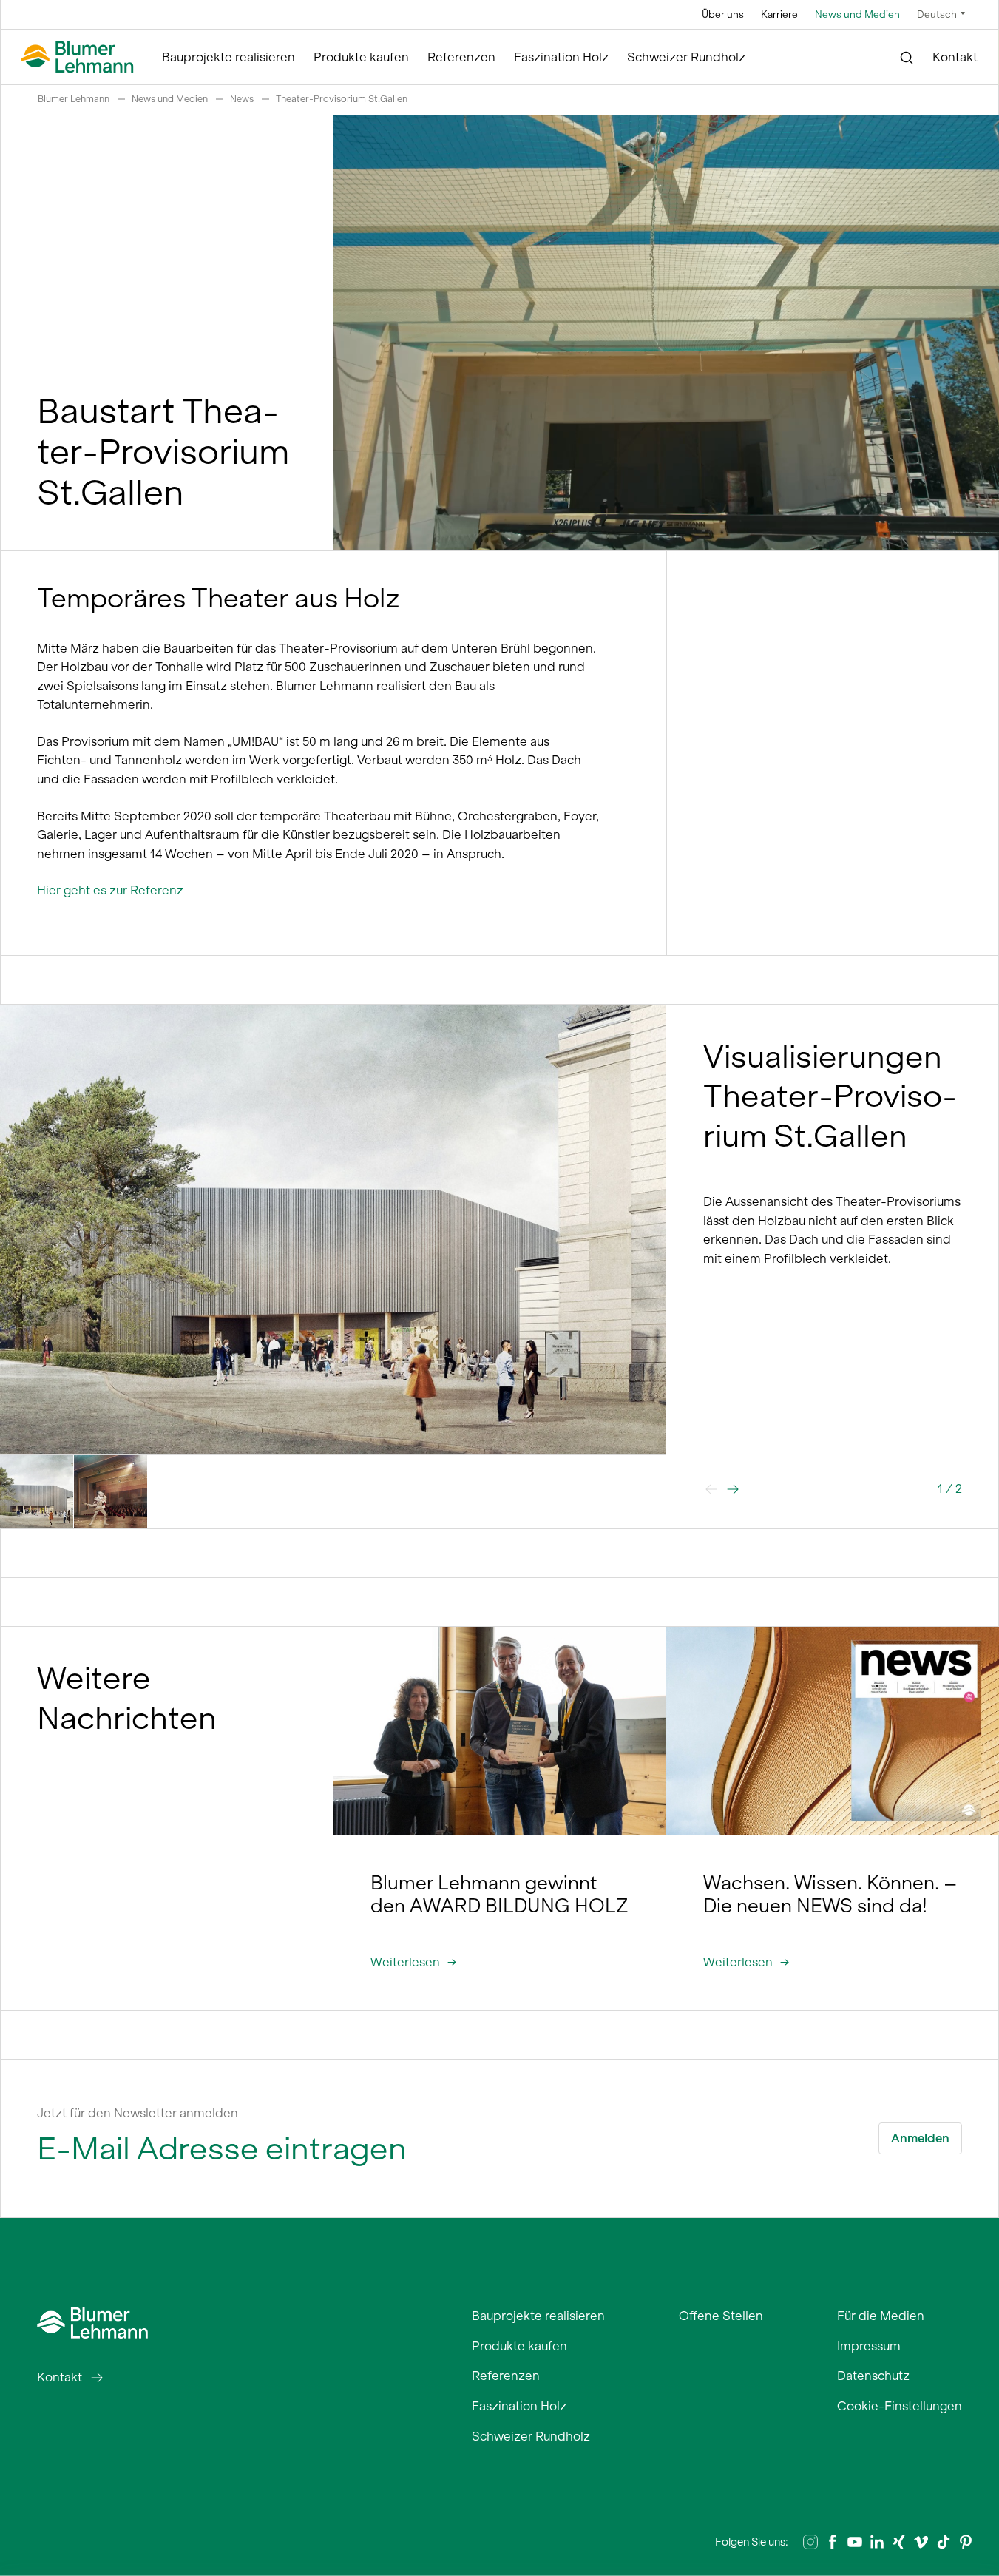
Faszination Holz (561, 57)
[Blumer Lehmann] (78, 57)
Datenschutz (873, 2376)
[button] (733, 1489)
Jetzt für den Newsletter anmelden (138, 2113)
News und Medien (857, 14)
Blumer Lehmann (74, 99)
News (242, 99)
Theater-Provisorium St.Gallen (342, 99)
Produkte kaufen (361, 57)
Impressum (869, 2346)
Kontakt (955, 57)
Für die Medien (881, 2316)
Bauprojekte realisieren (228, 57)
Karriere (779, 14)
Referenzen (461, 57)
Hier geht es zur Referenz (110, 890)
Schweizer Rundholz (686, 57)
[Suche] (907, 58)
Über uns (723, 14)
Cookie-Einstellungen (900, 2406)
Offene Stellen (721, 2316)
